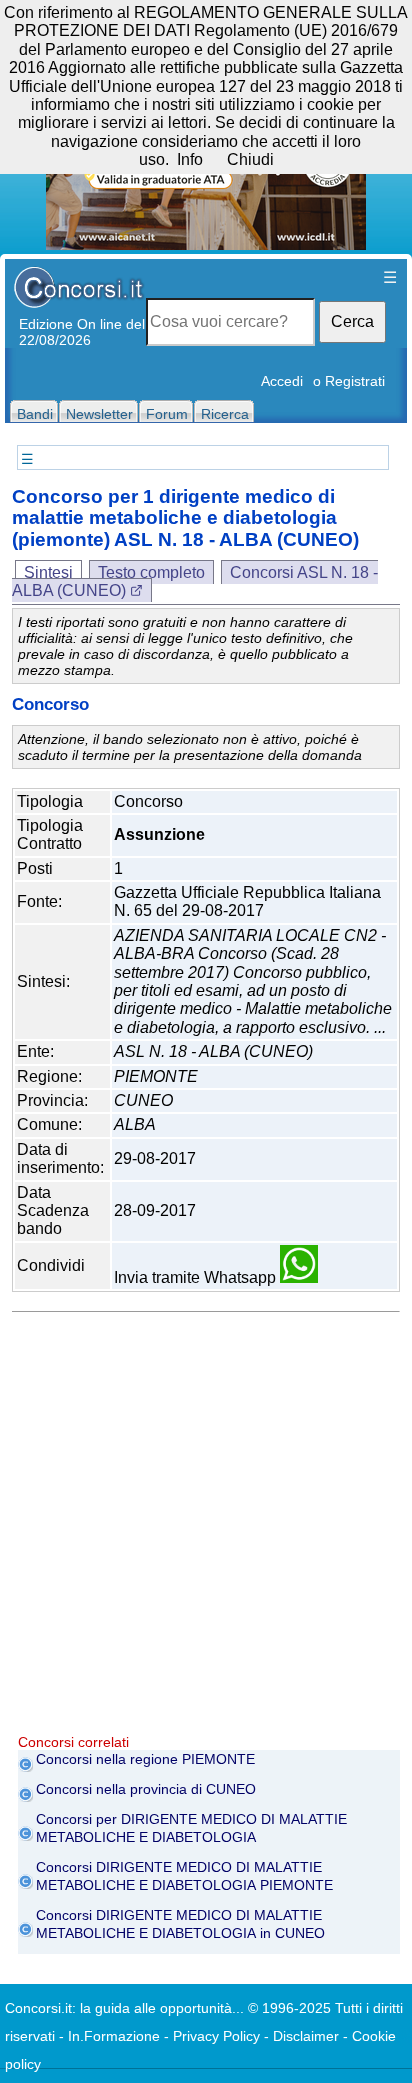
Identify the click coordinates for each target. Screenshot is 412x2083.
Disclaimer (306, 2036)
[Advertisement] (206, 1528)
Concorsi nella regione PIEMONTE (145, 1759)
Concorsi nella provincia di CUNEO (146, 1789)
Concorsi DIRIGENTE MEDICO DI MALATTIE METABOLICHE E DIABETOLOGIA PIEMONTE (184, 1876)
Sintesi (48, 572)
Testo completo (151, 572)
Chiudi (250, 159)
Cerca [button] (352, 321)
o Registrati (349, 381)
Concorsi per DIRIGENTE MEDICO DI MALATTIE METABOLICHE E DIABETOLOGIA (191, 1828)
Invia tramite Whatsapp (197, 1277)
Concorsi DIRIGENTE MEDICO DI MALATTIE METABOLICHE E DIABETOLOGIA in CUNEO (180, 1924)
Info (190, 159)
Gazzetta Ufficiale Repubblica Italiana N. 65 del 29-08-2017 (247, 901)
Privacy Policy (216, 2036)
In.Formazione (114, 2036)
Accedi (282, 381)
